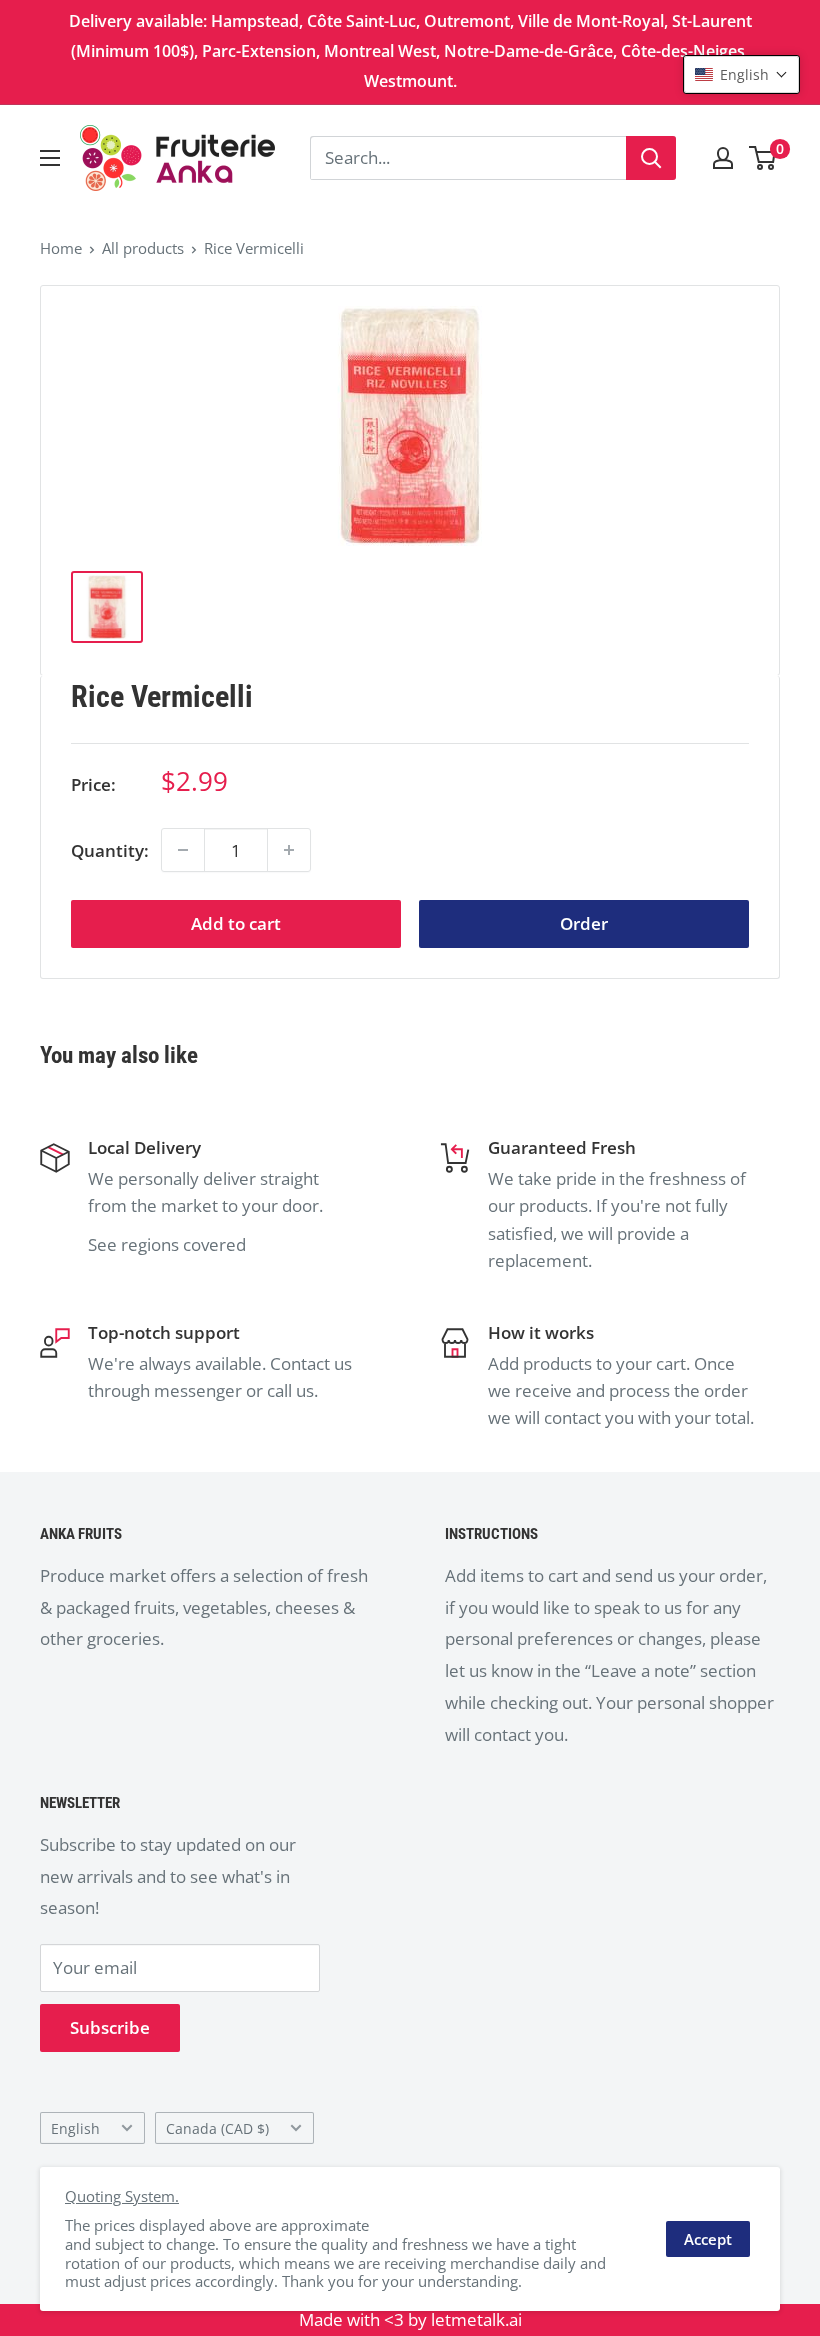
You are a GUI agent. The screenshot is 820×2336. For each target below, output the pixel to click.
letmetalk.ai (476, 2319)
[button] (741, 74)
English (75, 2128)
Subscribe (110, 2027)
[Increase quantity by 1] (289, 850)
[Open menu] (50, 158)
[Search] (651, 158)
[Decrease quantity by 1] (183, 850)
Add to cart (236, 923)
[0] (763, 158)
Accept (708, 2239)
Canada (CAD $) (217, 2128)
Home (61, 248)
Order (584, 923)
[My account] (723, 158)
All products (143, 248)
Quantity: (110, 850)
